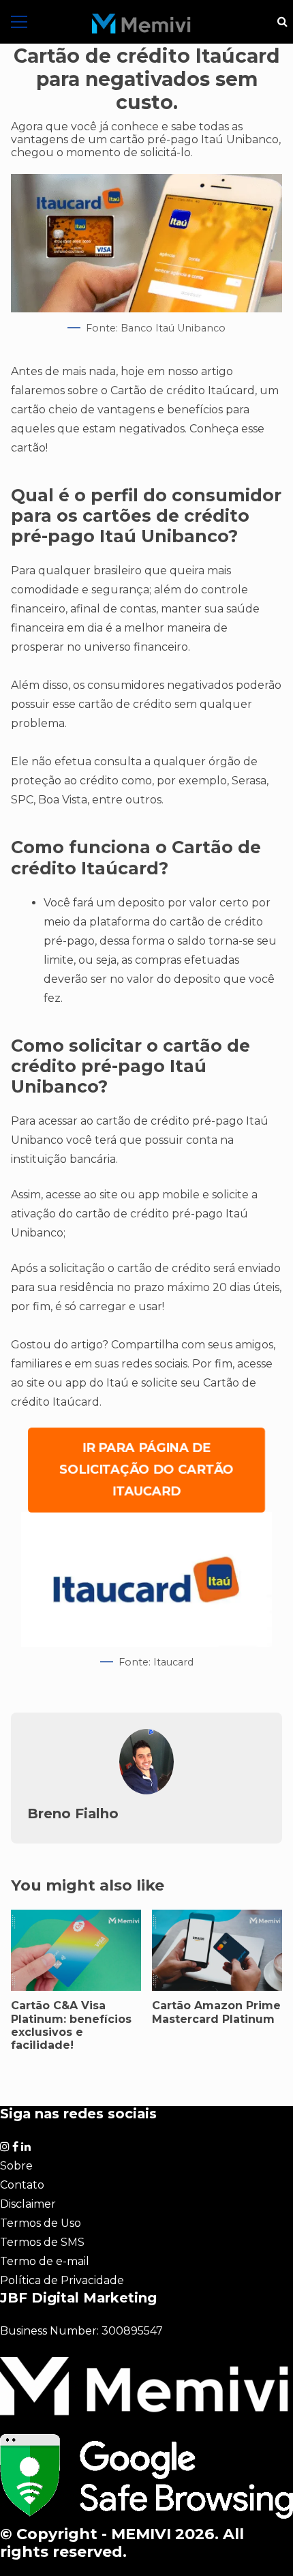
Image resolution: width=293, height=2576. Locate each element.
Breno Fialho (73, 1813)
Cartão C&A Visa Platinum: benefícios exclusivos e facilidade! (71, 2025)
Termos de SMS (42, 2242)
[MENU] (19, 22)
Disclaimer (28, 2204)
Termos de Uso (41, 2223)
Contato (22, 2185)
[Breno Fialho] (146, 1791)
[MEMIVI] (141, 24)
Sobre (16, 2166)
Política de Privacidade (62, 2280)
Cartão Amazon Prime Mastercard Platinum (216, 2012)
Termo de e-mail (45, 2261)
